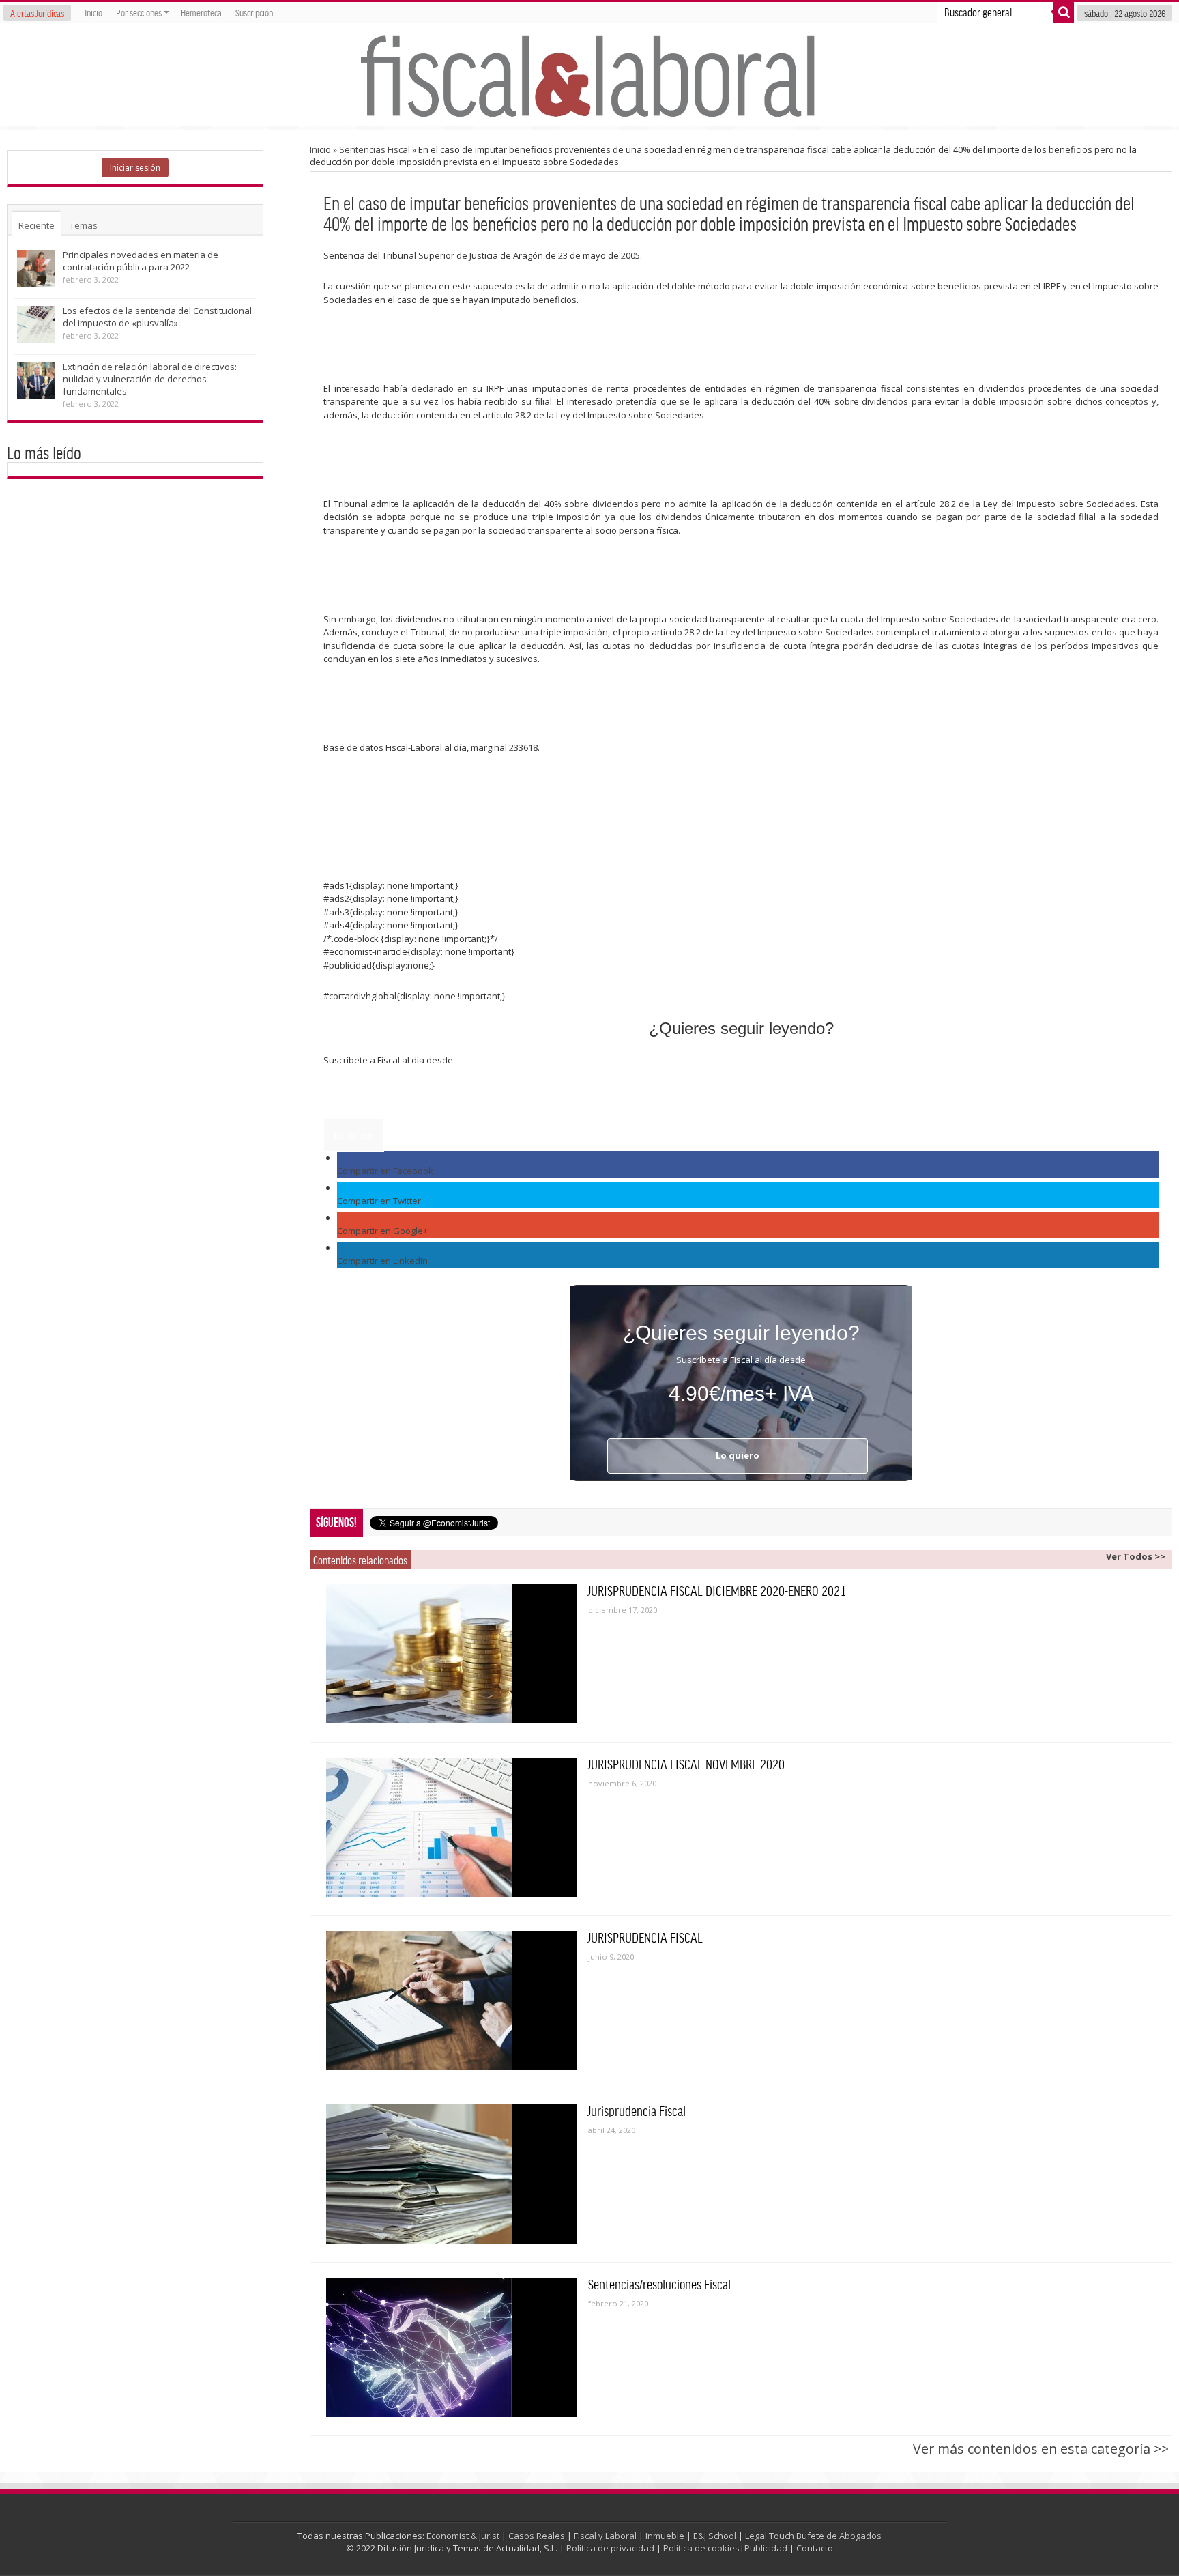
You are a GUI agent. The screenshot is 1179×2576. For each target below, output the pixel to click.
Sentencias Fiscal (375, 149)
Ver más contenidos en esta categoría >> (1041, 2449)
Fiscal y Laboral (605, 2536)
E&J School (715, 2536)
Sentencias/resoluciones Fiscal (659, 2284)
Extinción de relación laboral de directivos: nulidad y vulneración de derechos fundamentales (150, 379)
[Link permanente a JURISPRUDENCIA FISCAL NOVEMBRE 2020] (451, 1827)
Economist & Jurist (463, 2536)
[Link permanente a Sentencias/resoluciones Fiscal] (451, 2347)
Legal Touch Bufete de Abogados (813, 2536)
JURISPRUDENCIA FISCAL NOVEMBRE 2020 (686, 1764)
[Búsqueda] (1064, 12)
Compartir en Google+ (382, 1231)
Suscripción (254, 12)
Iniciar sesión (135, 168)
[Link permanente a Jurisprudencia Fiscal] (451, 2174)
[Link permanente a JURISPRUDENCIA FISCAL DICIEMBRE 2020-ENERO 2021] (451, 1654)
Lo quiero (354, 1135)
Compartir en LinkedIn (382, 1261)
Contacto (815, 2548)
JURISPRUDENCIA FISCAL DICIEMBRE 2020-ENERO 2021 (717, 1590)
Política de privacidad (610, 2548)
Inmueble (665, 2536)
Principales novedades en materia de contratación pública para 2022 (141, 261)
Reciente (37, 225)
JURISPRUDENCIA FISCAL (645, 1937)
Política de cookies (701, 2548)
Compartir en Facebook (385, 1171)
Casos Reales (537, 2536)
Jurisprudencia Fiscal (637, 2110)
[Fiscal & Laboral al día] (589, 75)
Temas (84, 225)
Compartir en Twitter (379, 1201)
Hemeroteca (201, 12)
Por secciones (139, 12)
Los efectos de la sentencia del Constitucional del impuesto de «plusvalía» (157, 317)
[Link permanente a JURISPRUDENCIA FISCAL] (451, 2001)
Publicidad (766, 2548)
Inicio (93, 12)
